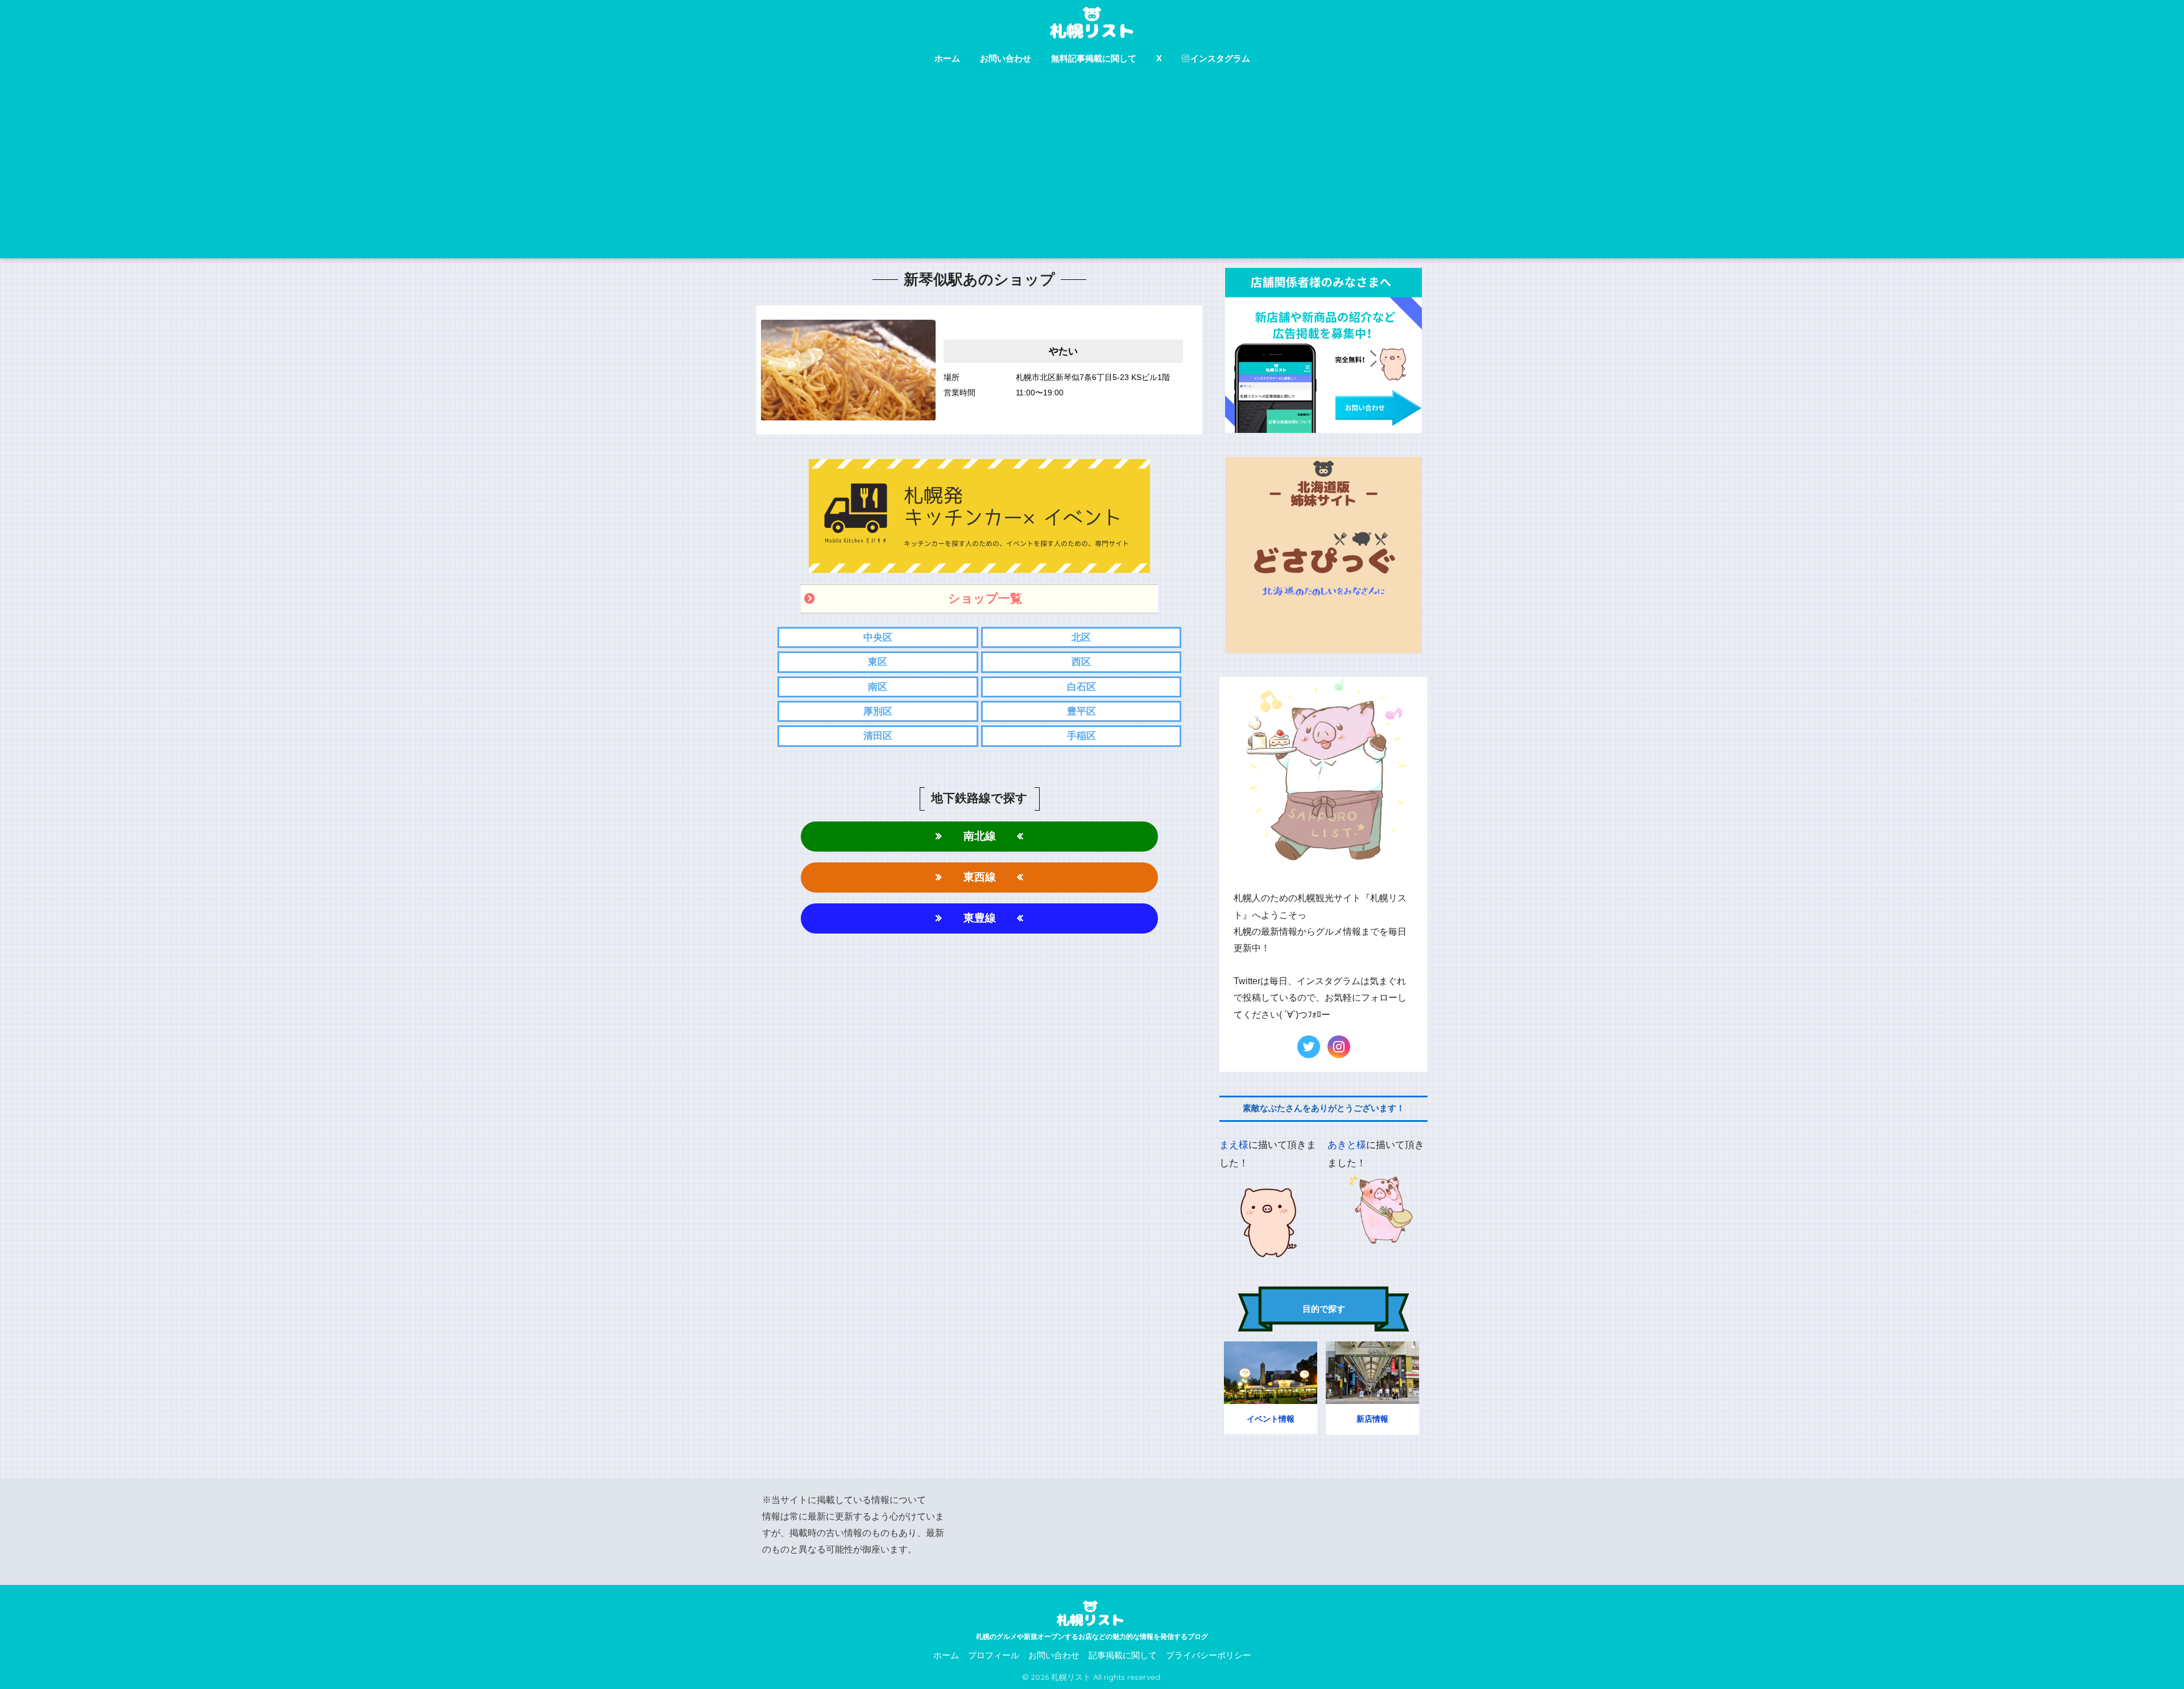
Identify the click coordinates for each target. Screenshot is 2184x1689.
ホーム (947, 58)
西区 (1081, 662)
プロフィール (994, 1655)
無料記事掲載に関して (1094, 58)
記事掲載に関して (1123, 1655)
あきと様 (1347, 1145)
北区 (1081, 637)
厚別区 (878, 711)
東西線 (980, 877)
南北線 (980, 836)
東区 (878, 662)
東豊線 (980, 918)
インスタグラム (1220, 58)
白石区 (1081, 687)
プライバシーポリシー (1209, 1655)
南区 (878, 687)
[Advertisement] (1092, 173)
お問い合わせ (1006, 58)
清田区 (878, 736)
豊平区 (1081, 711)
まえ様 (1234, 1145)
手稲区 (1081, 736)
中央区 (878, 637)
